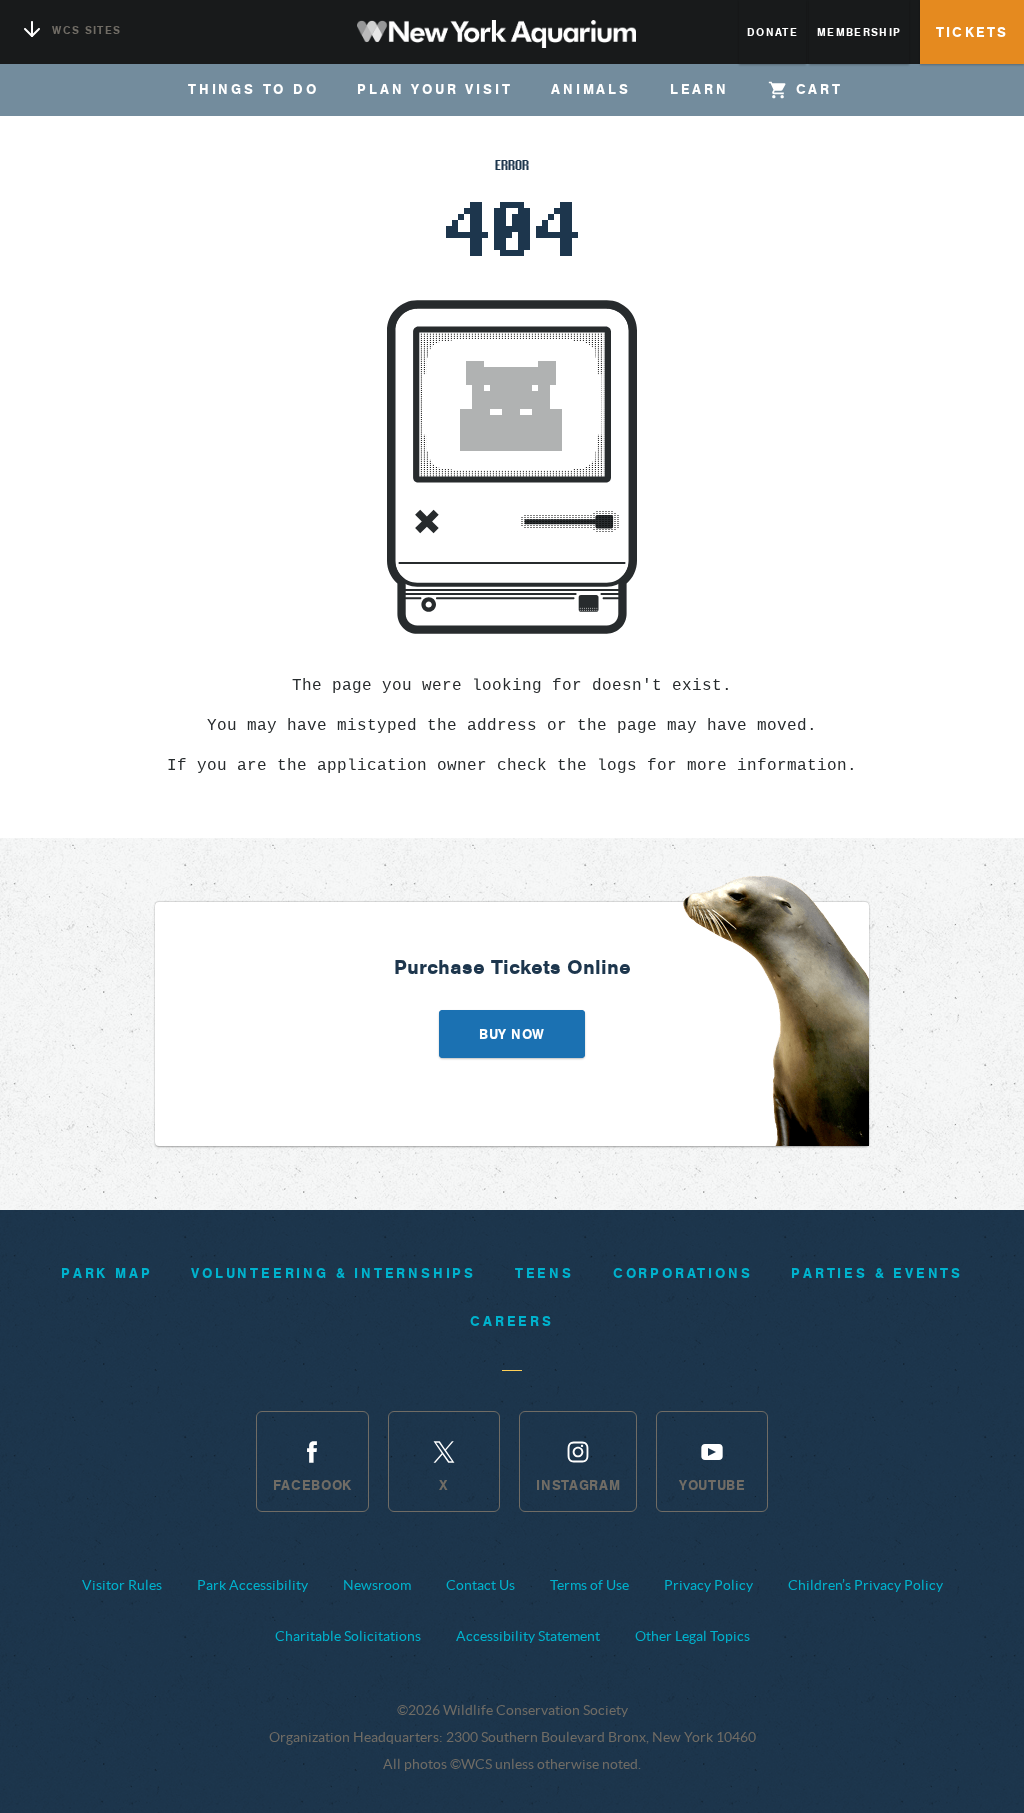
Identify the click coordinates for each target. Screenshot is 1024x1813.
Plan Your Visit (434, 89)
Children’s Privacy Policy (865, 1585)
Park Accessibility (252, 1585)
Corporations (683, 1273)
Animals (591, 89)
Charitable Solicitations (348, 1636)
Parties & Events (877, 1273)
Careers (512, 1321)
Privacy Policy (708, 1585)
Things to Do (253, 89)
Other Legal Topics (692, 1636)
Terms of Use (589, 1585)
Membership (859, 32)
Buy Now (512, 1034)
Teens (544, 1273)
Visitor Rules (122, 1585)
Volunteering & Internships (333, 1273)
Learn (699, 89)
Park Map (106, 1273)
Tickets (972, 32)
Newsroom (377, 1585)
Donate (772, 32)
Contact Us (480, 1585)
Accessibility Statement (528, 1636)
